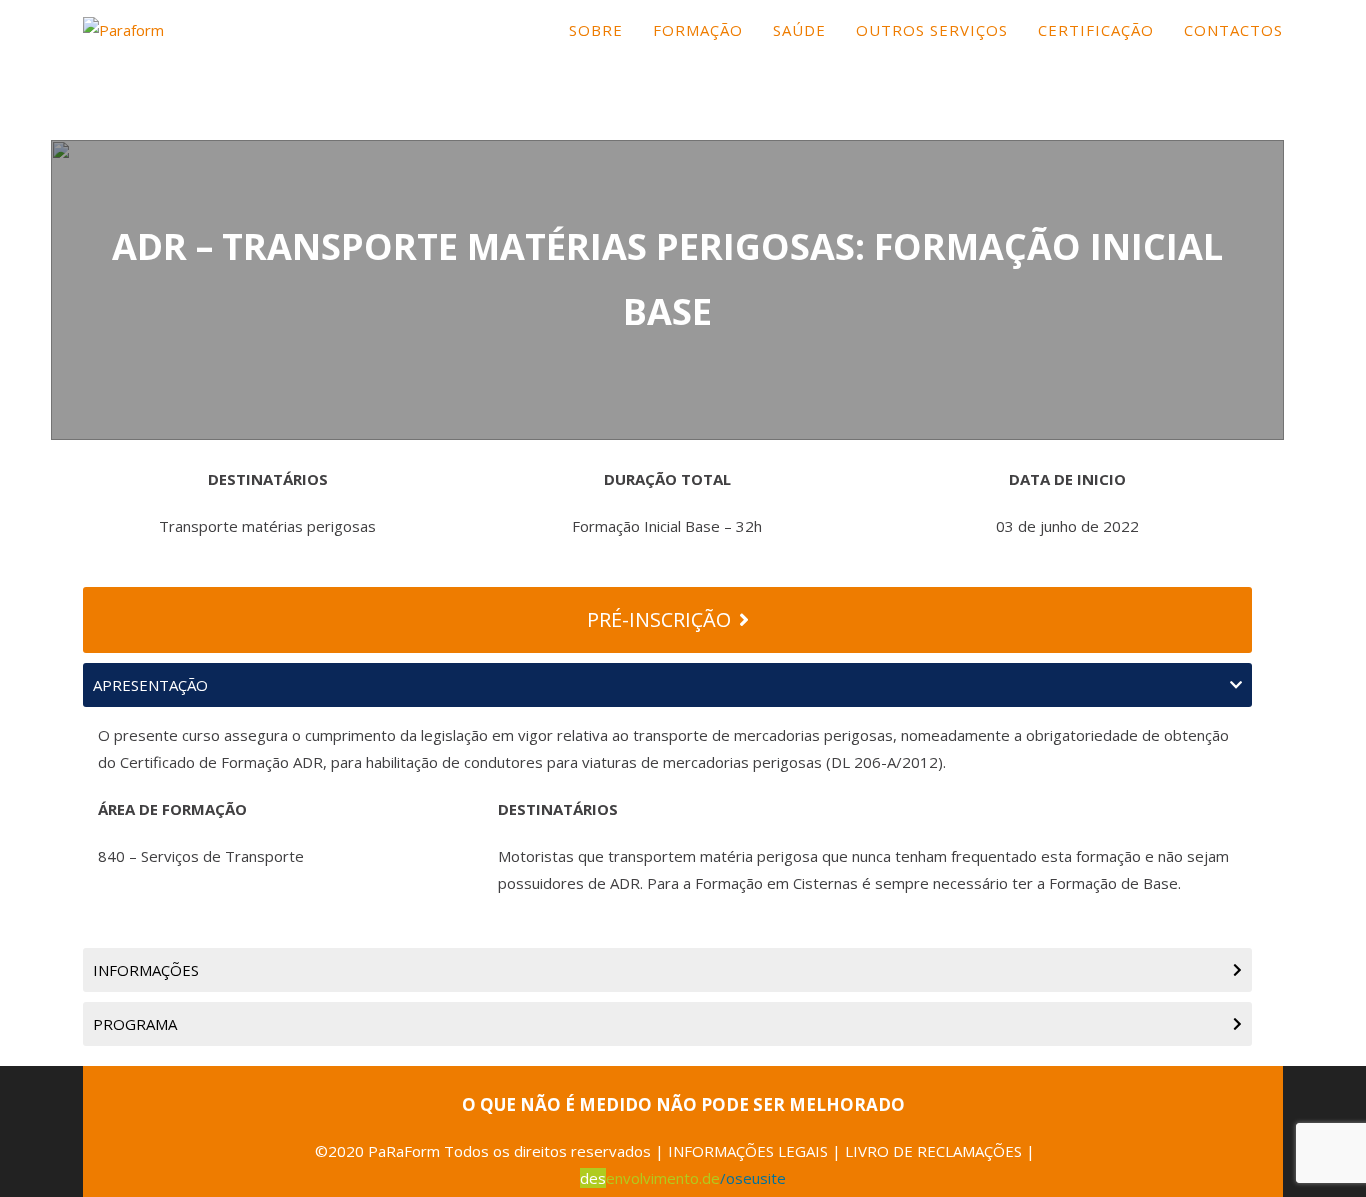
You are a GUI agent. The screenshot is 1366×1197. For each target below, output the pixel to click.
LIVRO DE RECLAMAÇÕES (933, 1151)
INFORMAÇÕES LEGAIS (748, 1151)
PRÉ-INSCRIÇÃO (659, 619)
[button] (667, 685)
